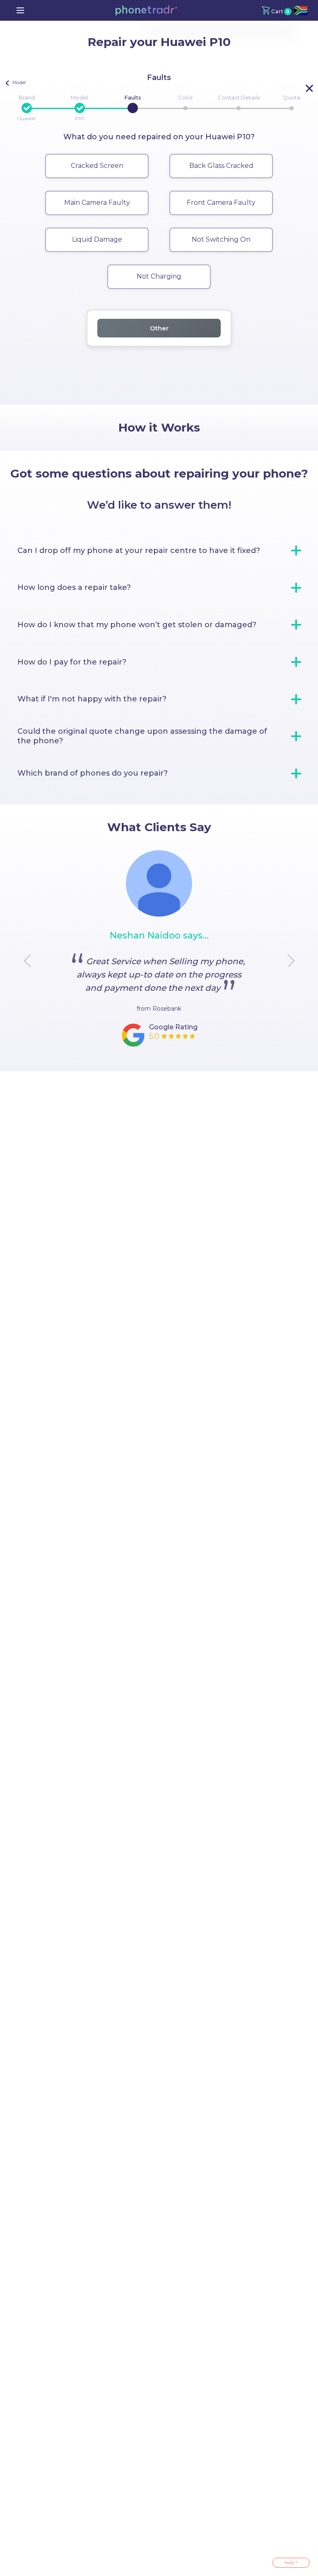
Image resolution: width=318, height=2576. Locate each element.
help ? (291, 2563)
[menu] (20, 10)
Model (79, 97)
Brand (27, 97)
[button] (146, 10)
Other (159, 328)
